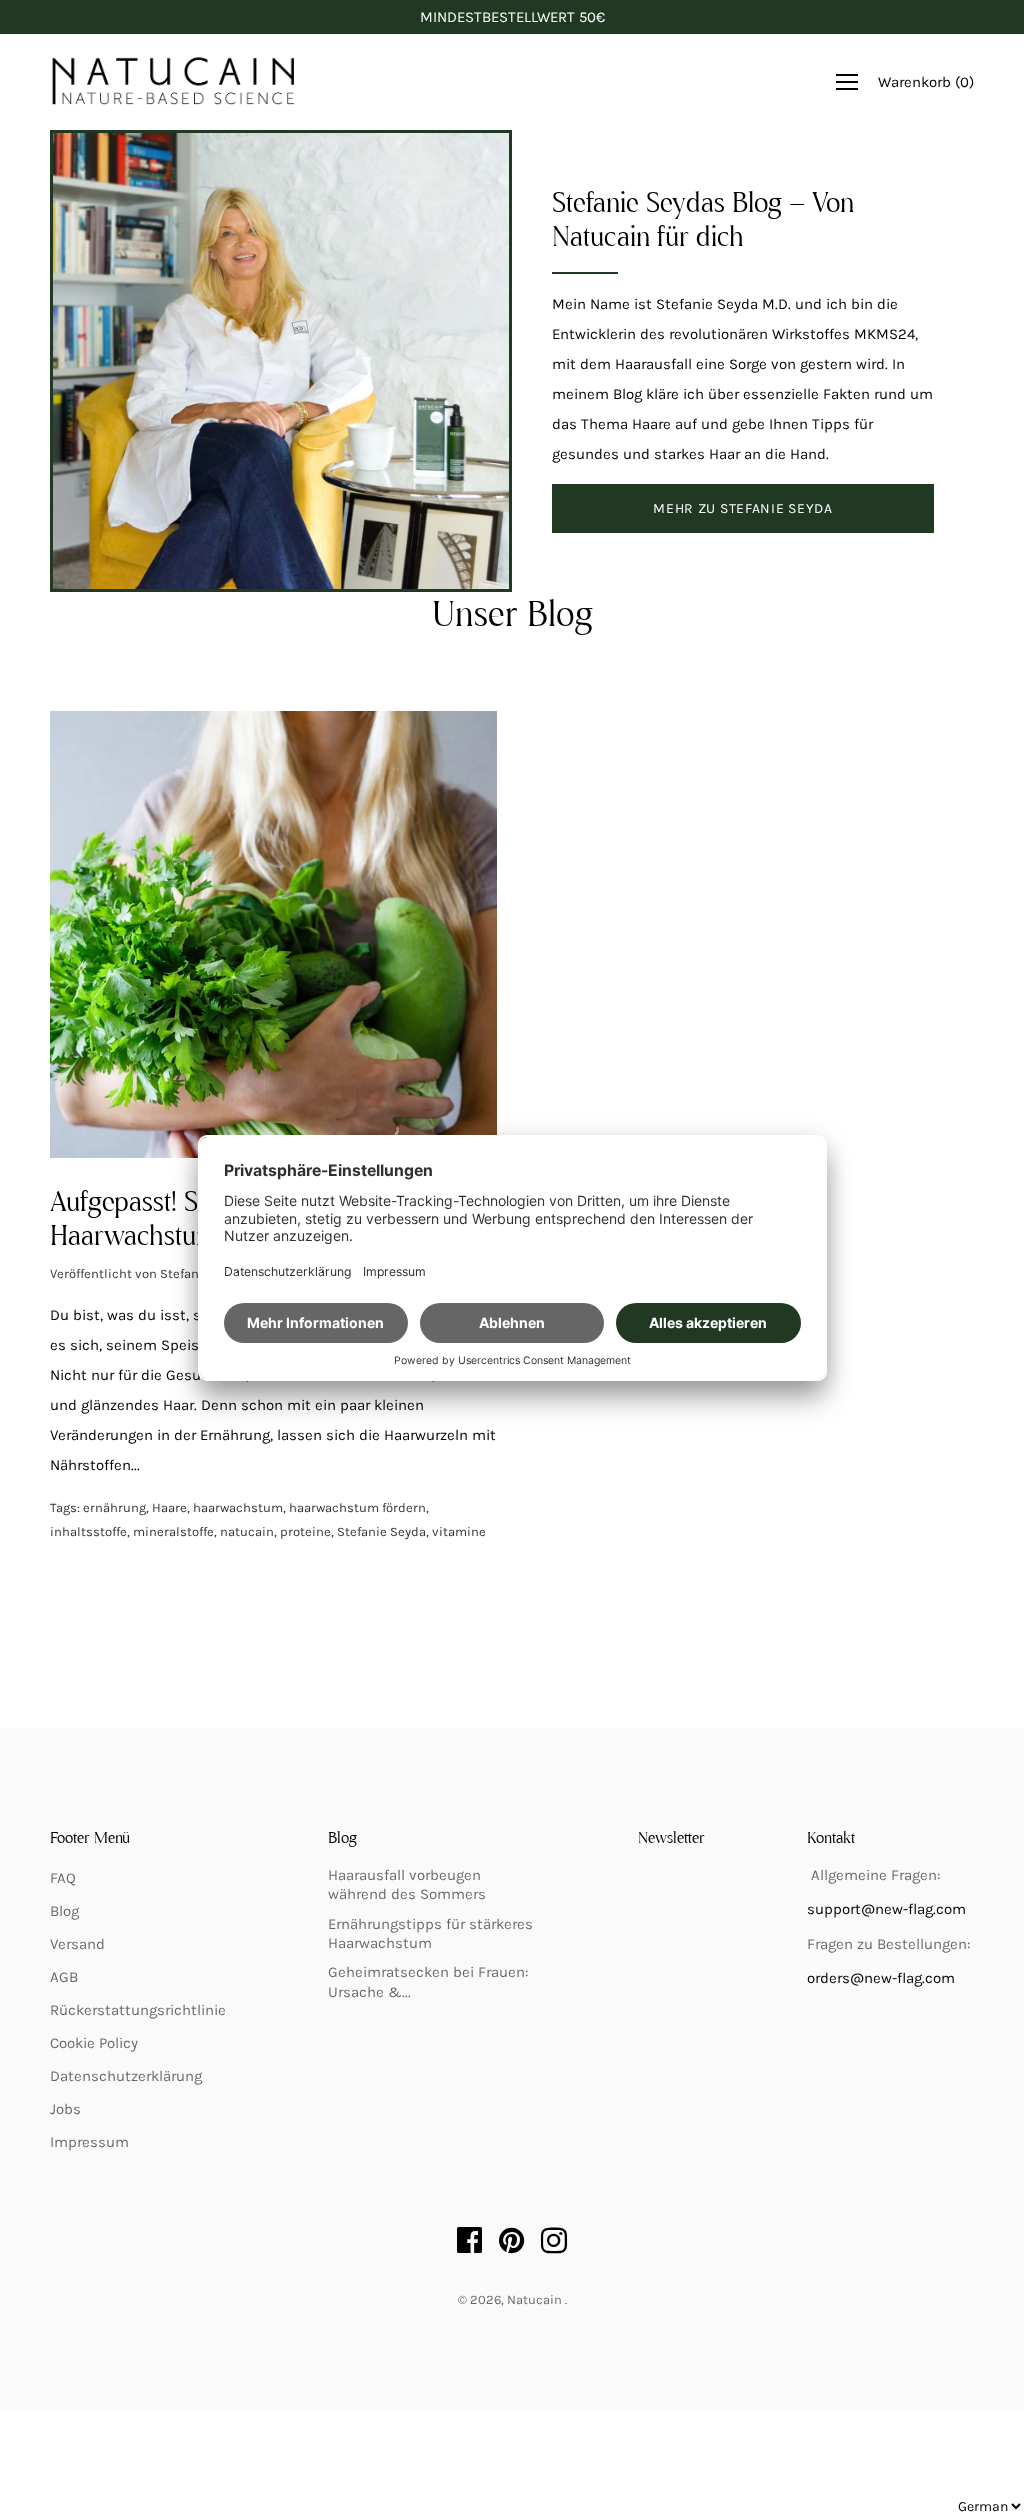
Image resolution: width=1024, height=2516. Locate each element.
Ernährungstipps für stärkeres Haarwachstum (430, 1933)
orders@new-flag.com (881, 1978)
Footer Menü (90, 1839)
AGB (64, 1977)
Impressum (89, 2142)
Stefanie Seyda (381, 1531)
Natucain (536, 2299)
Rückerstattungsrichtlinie (138, 2010)
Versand (77, 1944)
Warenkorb (926, 82)
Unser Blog (512, 617)
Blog (64, 1911)
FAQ (63, 1878)
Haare (169, 1507)
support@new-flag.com (886, 1909)
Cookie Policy (94, 2043)
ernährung (114, 1507)
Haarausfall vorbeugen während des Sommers (407, 1884)
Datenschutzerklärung (126, 2076)
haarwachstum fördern (357, 1507)
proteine (305, 1531)
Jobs (65, 2109)
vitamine (459, 1531)
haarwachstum (238, 1507)
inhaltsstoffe (88, 1531)
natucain (247, 1531)
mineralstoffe (173, 1531)
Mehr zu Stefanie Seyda (742, 508)
